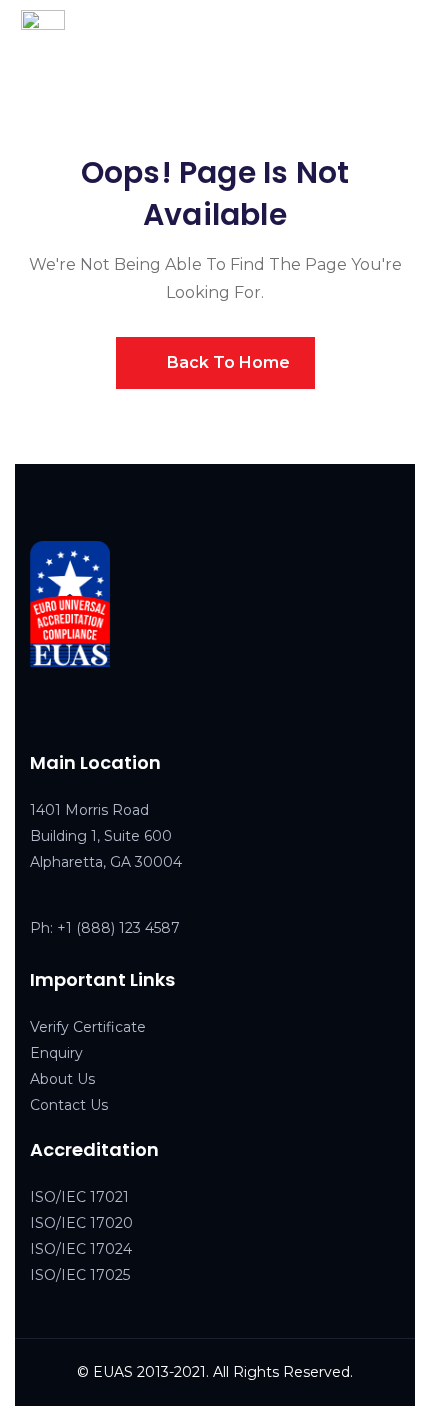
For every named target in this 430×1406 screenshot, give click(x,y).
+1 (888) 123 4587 (118, 928)
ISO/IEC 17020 (81, 1223)
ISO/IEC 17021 (79, 1197)
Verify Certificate (88, 1027)
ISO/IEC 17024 (81, 1249)
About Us (62, 1079)
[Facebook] (39, 708)
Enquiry (56, 1053)
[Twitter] (81, 708)
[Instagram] (123, 708)
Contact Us (69, 1105)
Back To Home (226, 362)
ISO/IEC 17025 (80, 1275)
